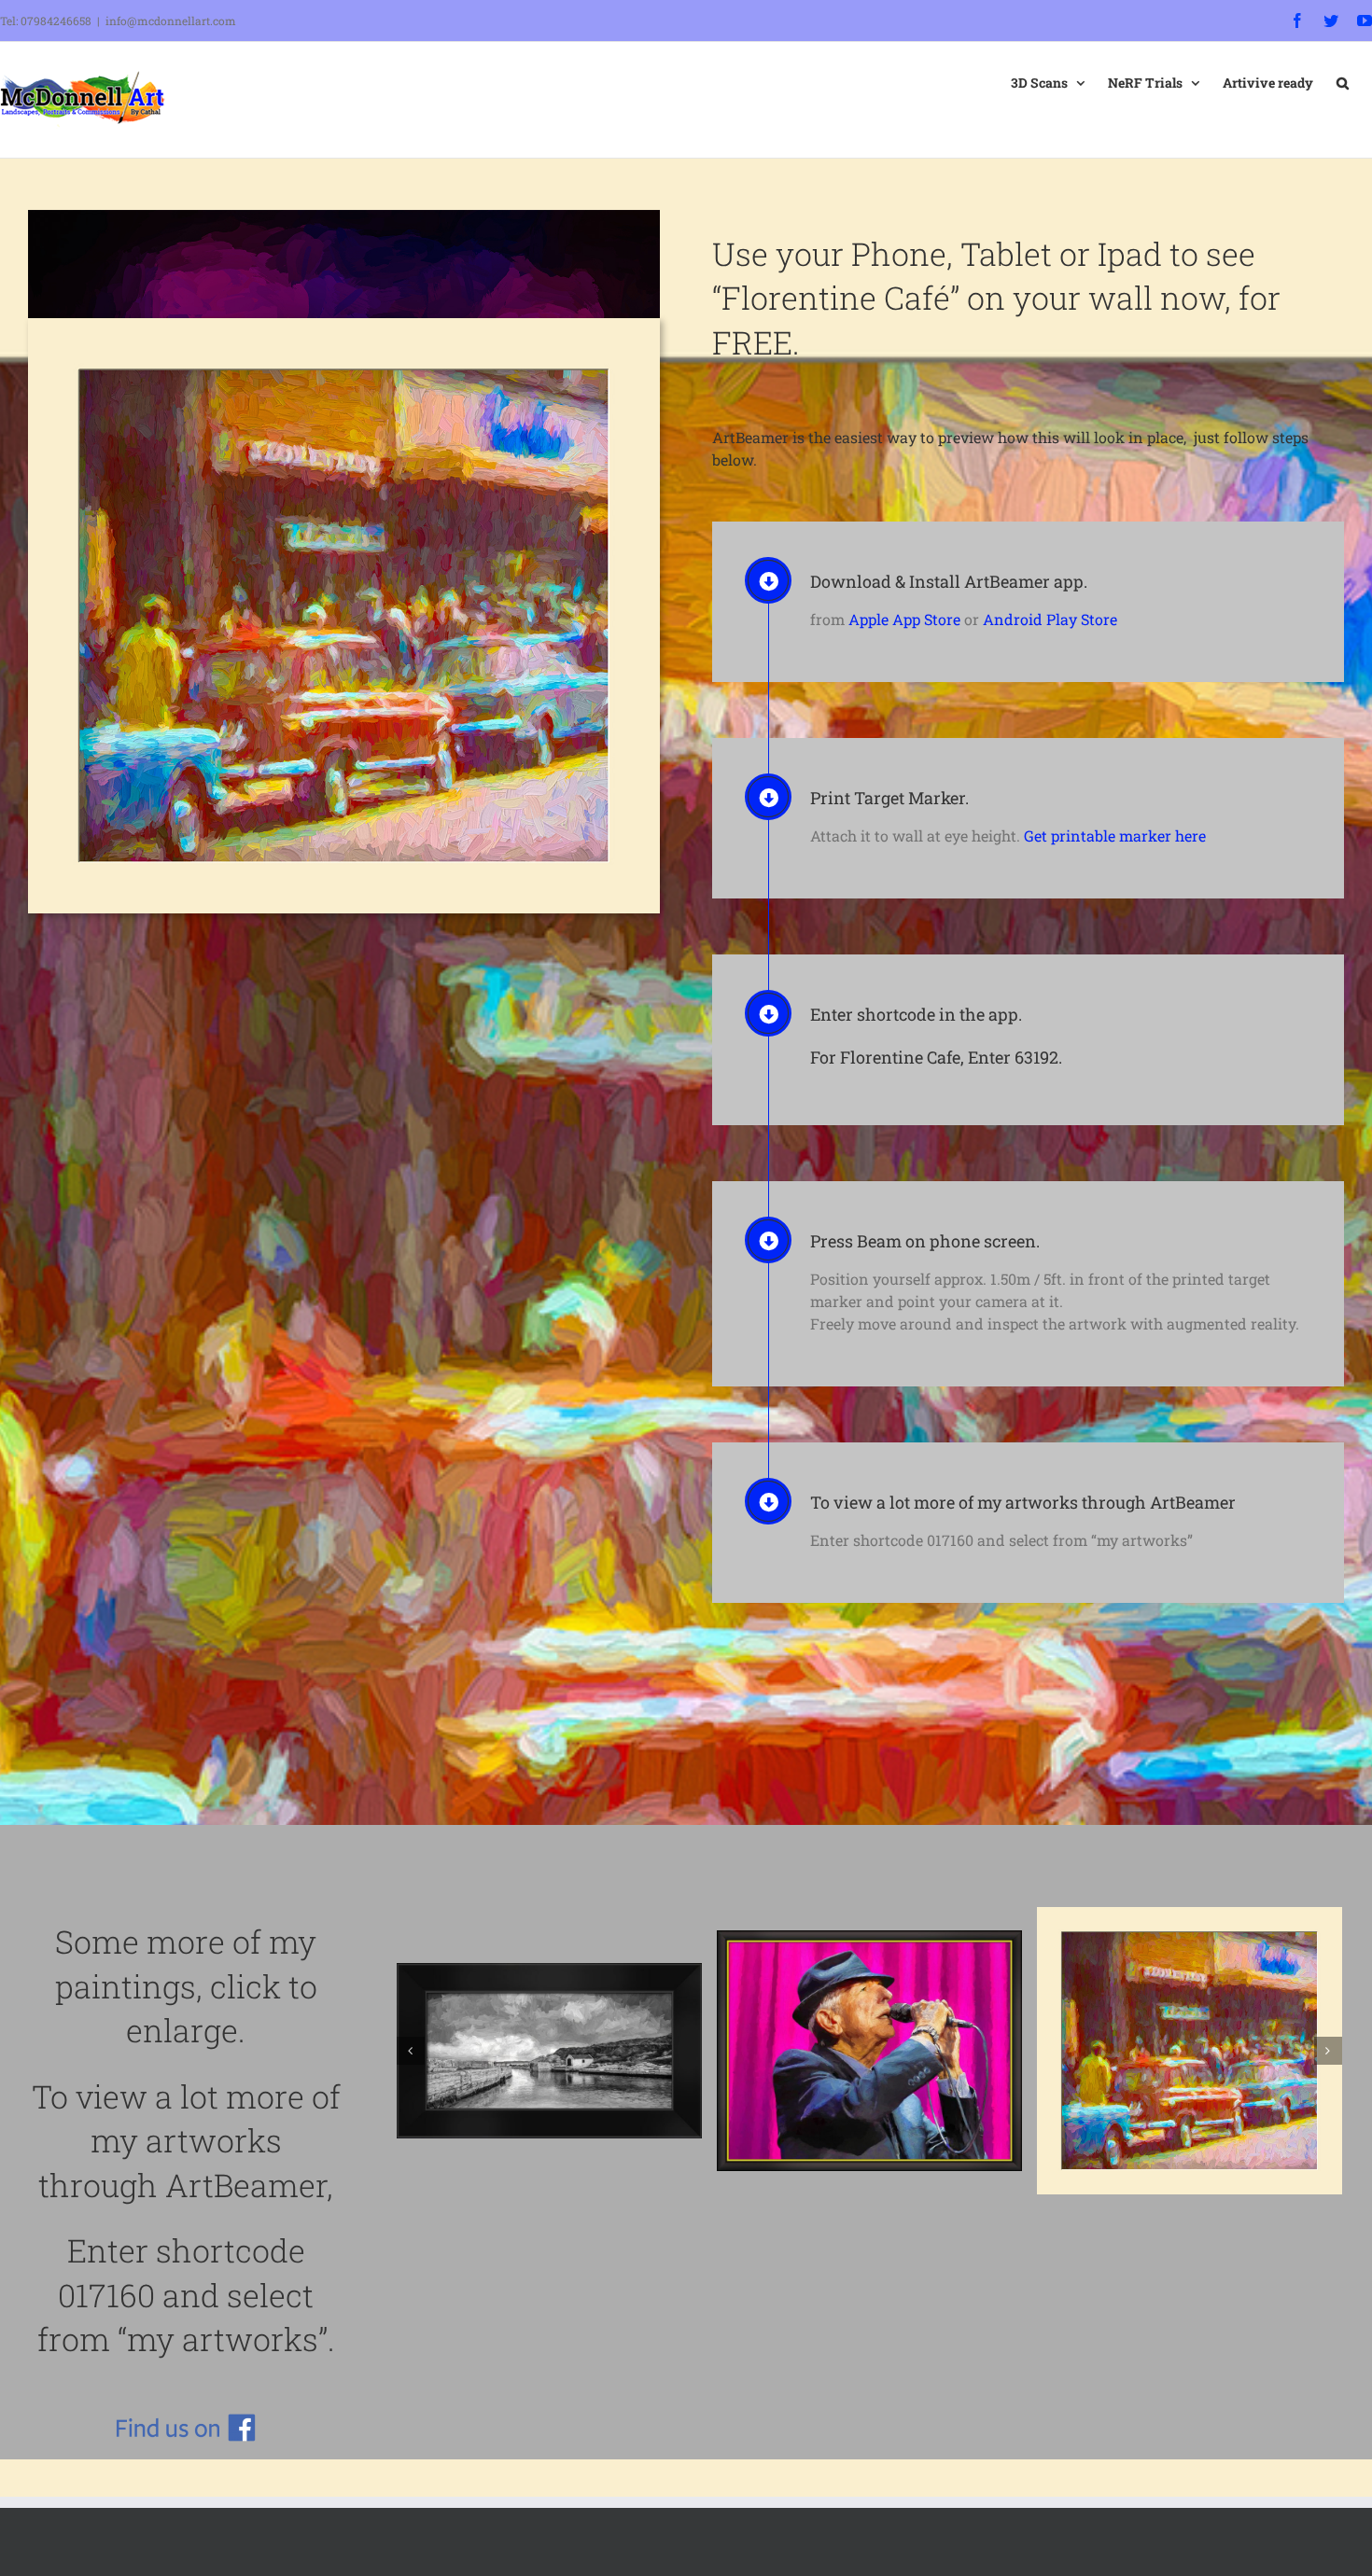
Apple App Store (904, 619)
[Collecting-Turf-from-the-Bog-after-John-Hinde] (1190, 2019)
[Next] (1328, 2022)
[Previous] (411, 2022)
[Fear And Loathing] (869, 2019)
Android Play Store (1050, 619)
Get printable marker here (1115, 835)
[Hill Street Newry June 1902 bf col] (549, 2019)
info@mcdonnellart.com (171, 21)
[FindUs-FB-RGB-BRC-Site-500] (186, 2421)
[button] (1343, 81)
